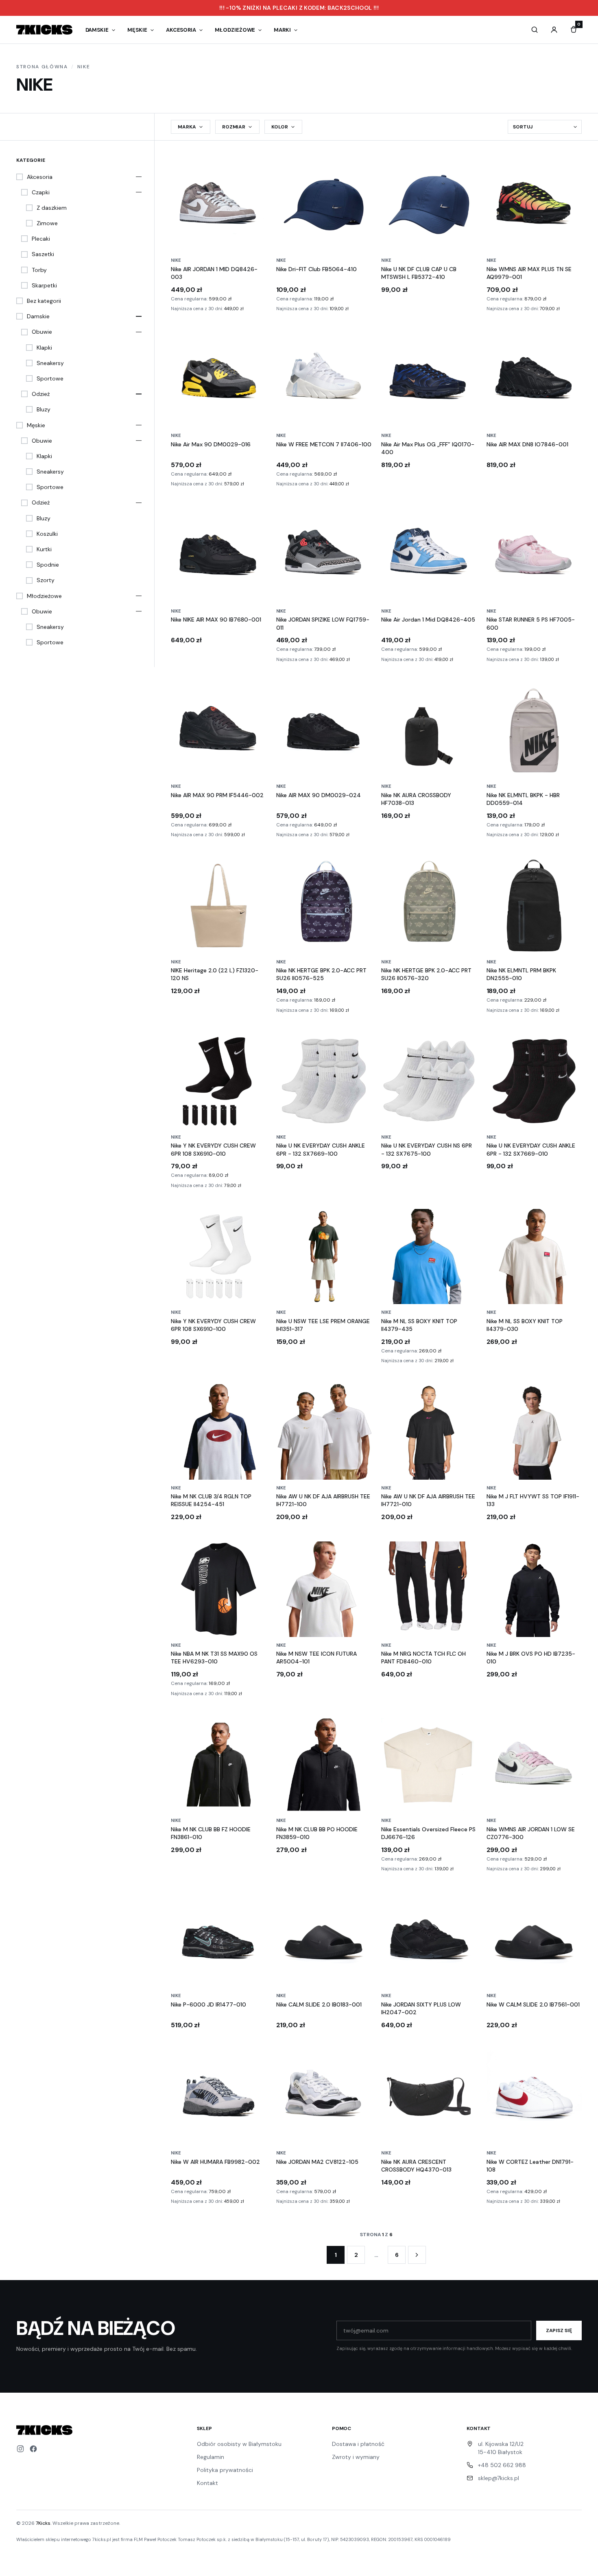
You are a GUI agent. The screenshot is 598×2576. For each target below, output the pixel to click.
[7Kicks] (44, 30)
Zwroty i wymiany (356, 2457)
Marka (187, 127)
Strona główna (42, 67)
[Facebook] (33, 2449)
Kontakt (207, 2483)
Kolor (280, 127)
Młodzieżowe (235, 30)
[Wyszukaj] (535, 30)
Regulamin (211, 2457)
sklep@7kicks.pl (499, 2478)
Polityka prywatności (225, 2470)
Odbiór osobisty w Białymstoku (239, 2444)
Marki (282, 30)
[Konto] (554, 30)
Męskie (137, 30)
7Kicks (43, 2523)
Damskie (97, 30)
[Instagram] (20, 2449)
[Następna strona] (417, 2255)
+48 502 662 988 (502, 2465)
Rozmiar (234, 127)
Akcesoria (181, 30)
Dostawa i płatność (358, 2444)
